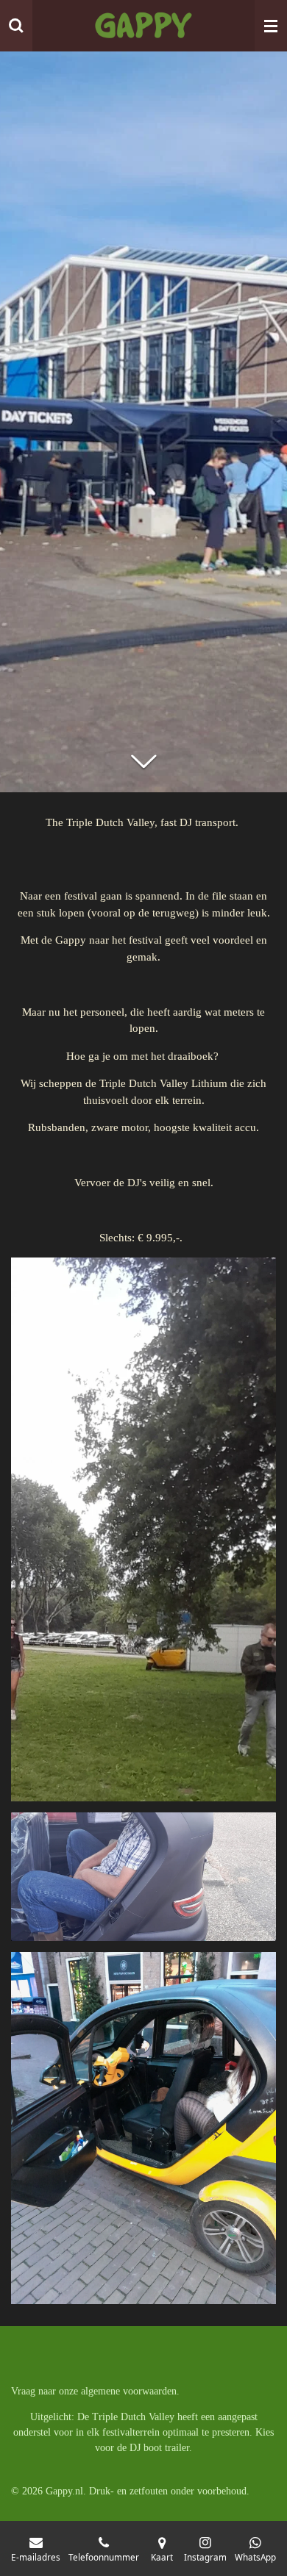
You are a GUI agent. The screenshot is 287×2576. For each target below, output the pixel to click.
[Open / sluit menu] (271, 26)
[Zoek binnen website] (16, 26)
